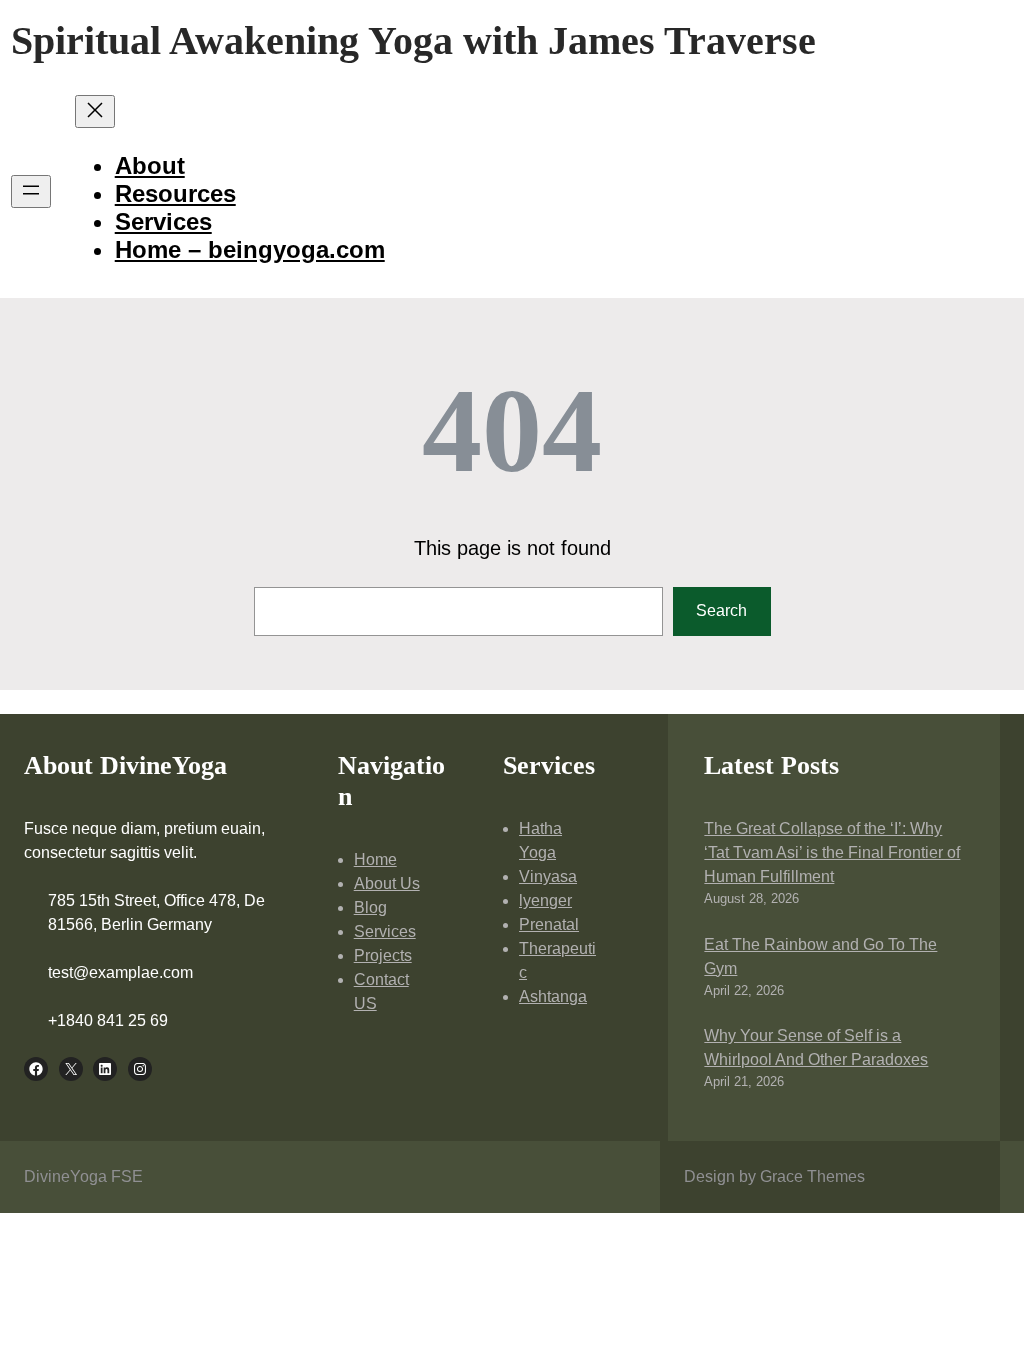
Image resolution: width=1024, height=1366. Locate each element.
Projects (383, 955)
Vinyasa (548, 876)
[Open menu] (31, 191)
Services (385, 931)
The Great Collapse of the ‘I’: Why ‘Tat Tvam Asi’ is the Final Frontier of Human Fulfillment (832, 852)
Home (375, 859)
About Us (387, 883)
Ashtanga (553, 996)
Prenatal (549, 924)
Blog (370, 907)
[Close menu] (95, 111)
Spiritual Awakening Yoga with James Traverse (413, 40)
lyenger (545, 900)
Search (721, 610)
